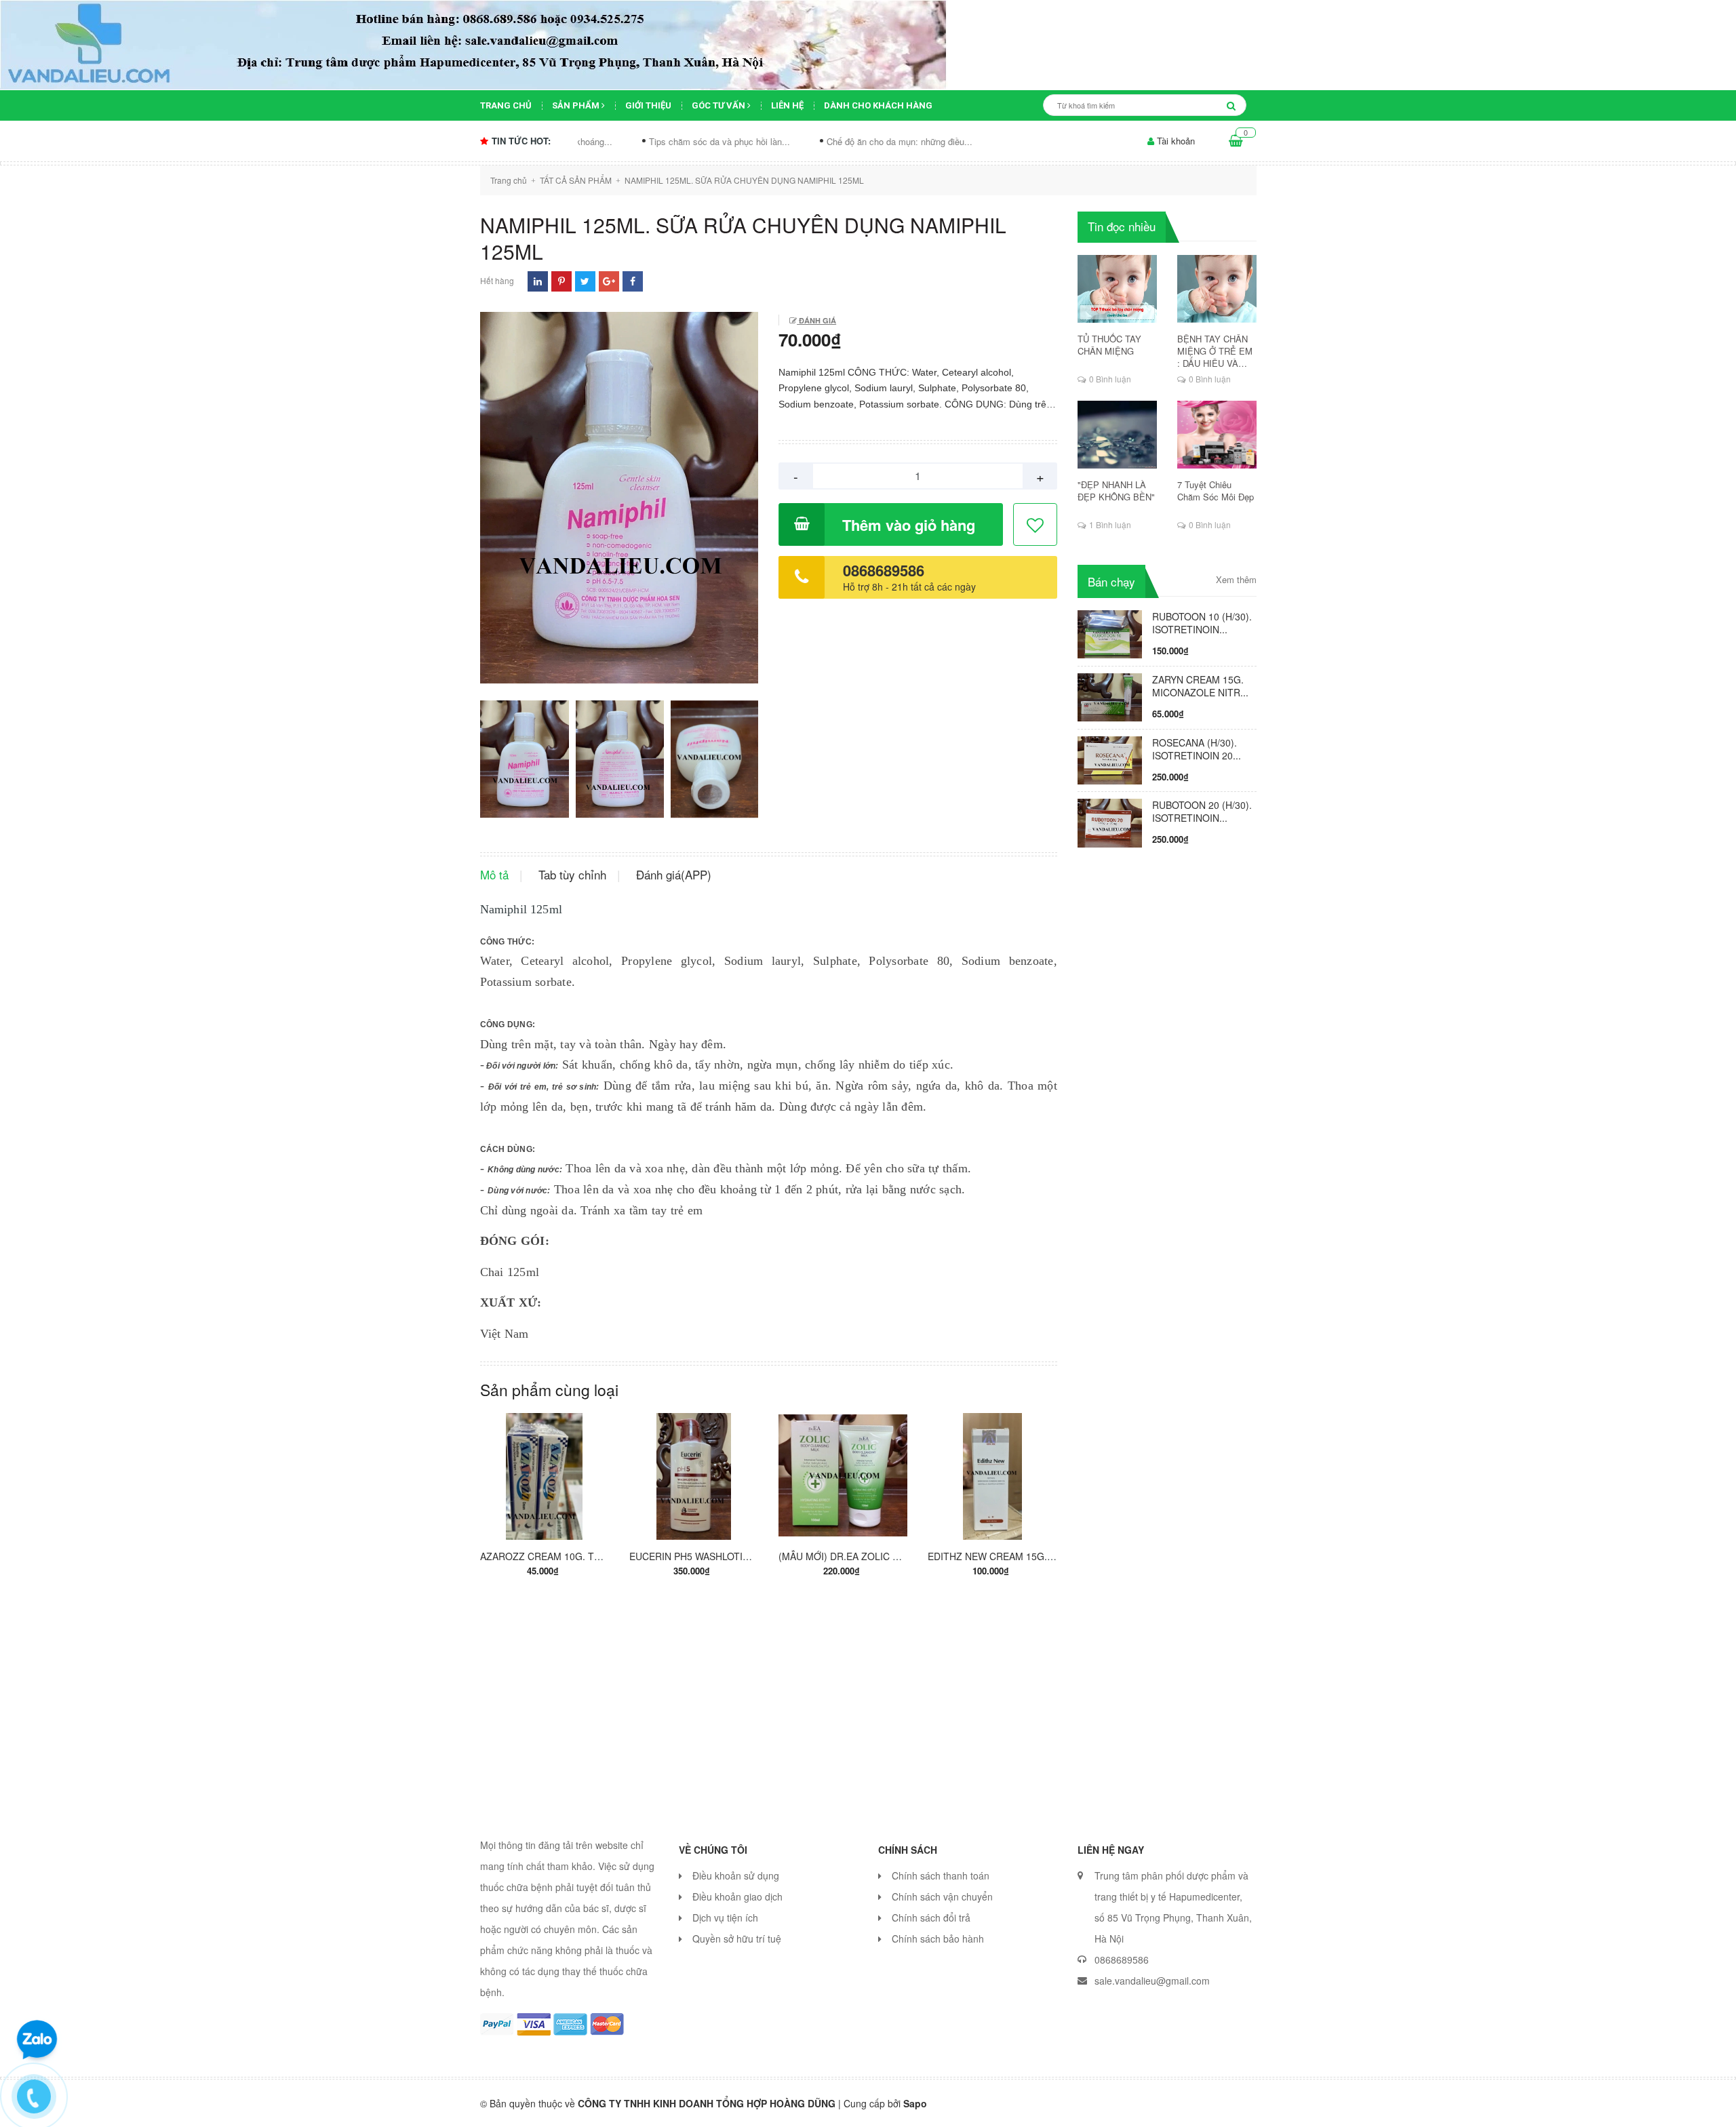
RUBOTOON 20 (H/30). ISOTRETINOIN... (1202, 811)
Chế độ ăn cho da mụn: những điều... (806, 141)
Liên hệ (787, 105)
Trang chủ (506, 105)
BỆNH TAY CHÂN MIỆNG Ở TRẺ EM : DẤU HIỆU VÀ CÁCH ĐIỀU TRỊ (1215, 351)
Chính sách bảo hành (938, 1939)
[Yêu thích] (1036, 525)
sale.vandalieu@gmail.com (1152, 1981)
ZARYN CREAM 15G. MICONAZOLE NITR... (1200, 686)
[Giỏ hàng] (1236, 141)
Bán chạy (1111, 581)
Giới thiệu (648, 105)
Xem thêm (1236, 580)
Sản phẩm (577, 105)
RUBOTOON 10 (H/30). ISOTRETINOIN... (1202, 623)
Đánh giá (816, 320)
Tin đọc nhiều (1122, 226)
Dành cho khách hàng (878, 105)
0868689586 (884, 570)
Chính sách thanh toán (941, 1875)
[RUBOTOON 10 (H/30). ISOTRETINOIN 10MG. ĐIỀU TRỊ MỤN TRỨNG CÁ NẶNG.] (1110, 633)
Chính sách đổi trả (931, 1917)
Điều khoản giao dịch (737, 1896)
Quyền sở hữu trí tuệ (737, 1939)
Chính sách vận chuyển (942, 1896)
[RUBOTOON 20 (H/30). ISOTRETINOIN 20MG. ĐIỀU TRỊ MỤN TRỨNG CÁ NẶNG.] (1110, 822)
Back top (1449, 2105)
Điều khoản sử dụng (736, 1875)
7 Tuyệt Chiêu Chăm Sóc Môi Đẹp (1216, 491)
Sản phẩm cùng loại (549, 1390)
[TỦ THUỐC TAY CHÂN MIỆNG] (1117, 289)
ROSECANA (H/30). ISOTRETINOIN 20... (1197, 749)
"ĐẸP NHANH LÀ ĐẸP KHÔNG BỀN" (1116, 491)
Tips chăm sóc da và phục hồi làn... (626, 141)
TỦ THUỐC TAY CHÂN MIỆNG (1109, 345)
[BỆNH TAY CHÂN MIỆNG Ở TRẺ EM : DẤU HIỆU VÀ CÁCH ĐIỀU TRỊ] (1217, 289)
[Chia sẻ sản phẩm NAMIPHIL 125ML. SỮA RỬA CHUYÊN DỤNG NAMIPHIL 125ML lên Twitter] (585, 281)
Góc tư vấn (719, 105)
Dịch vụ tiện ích (725, 1917)
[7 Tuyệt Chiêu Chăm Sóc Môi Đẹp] (1217, 435)
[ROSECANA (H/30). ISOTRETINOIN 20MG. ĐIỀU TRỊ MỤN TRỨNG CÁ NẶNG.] (1110, 759)
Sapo (915, 2103)
